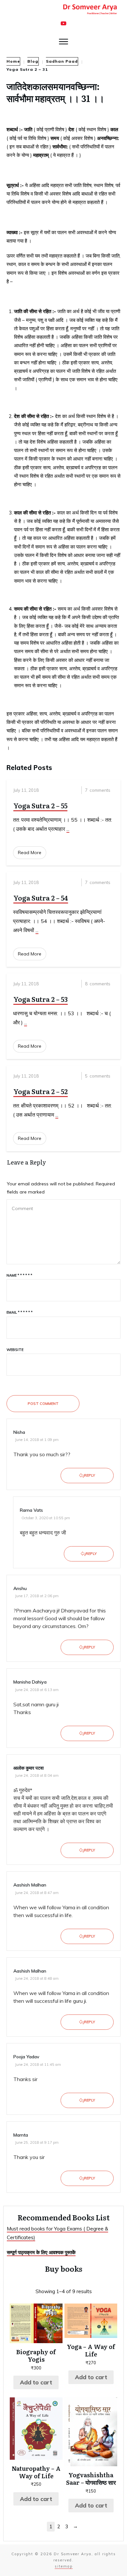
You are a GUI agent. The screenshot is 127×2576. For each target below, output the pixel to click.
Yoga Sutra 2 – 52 (41, 1091)
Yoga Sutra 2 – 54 (41, 898)
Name (19, 1275)
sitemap (64, 2566)
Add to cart (36, 2382)
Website (15, 1350)
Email (20, 1312)
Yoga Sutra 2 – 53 (41, 999)
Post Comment (43, 1404)
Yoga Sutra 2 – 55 (40, 805)
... (68, 829)
